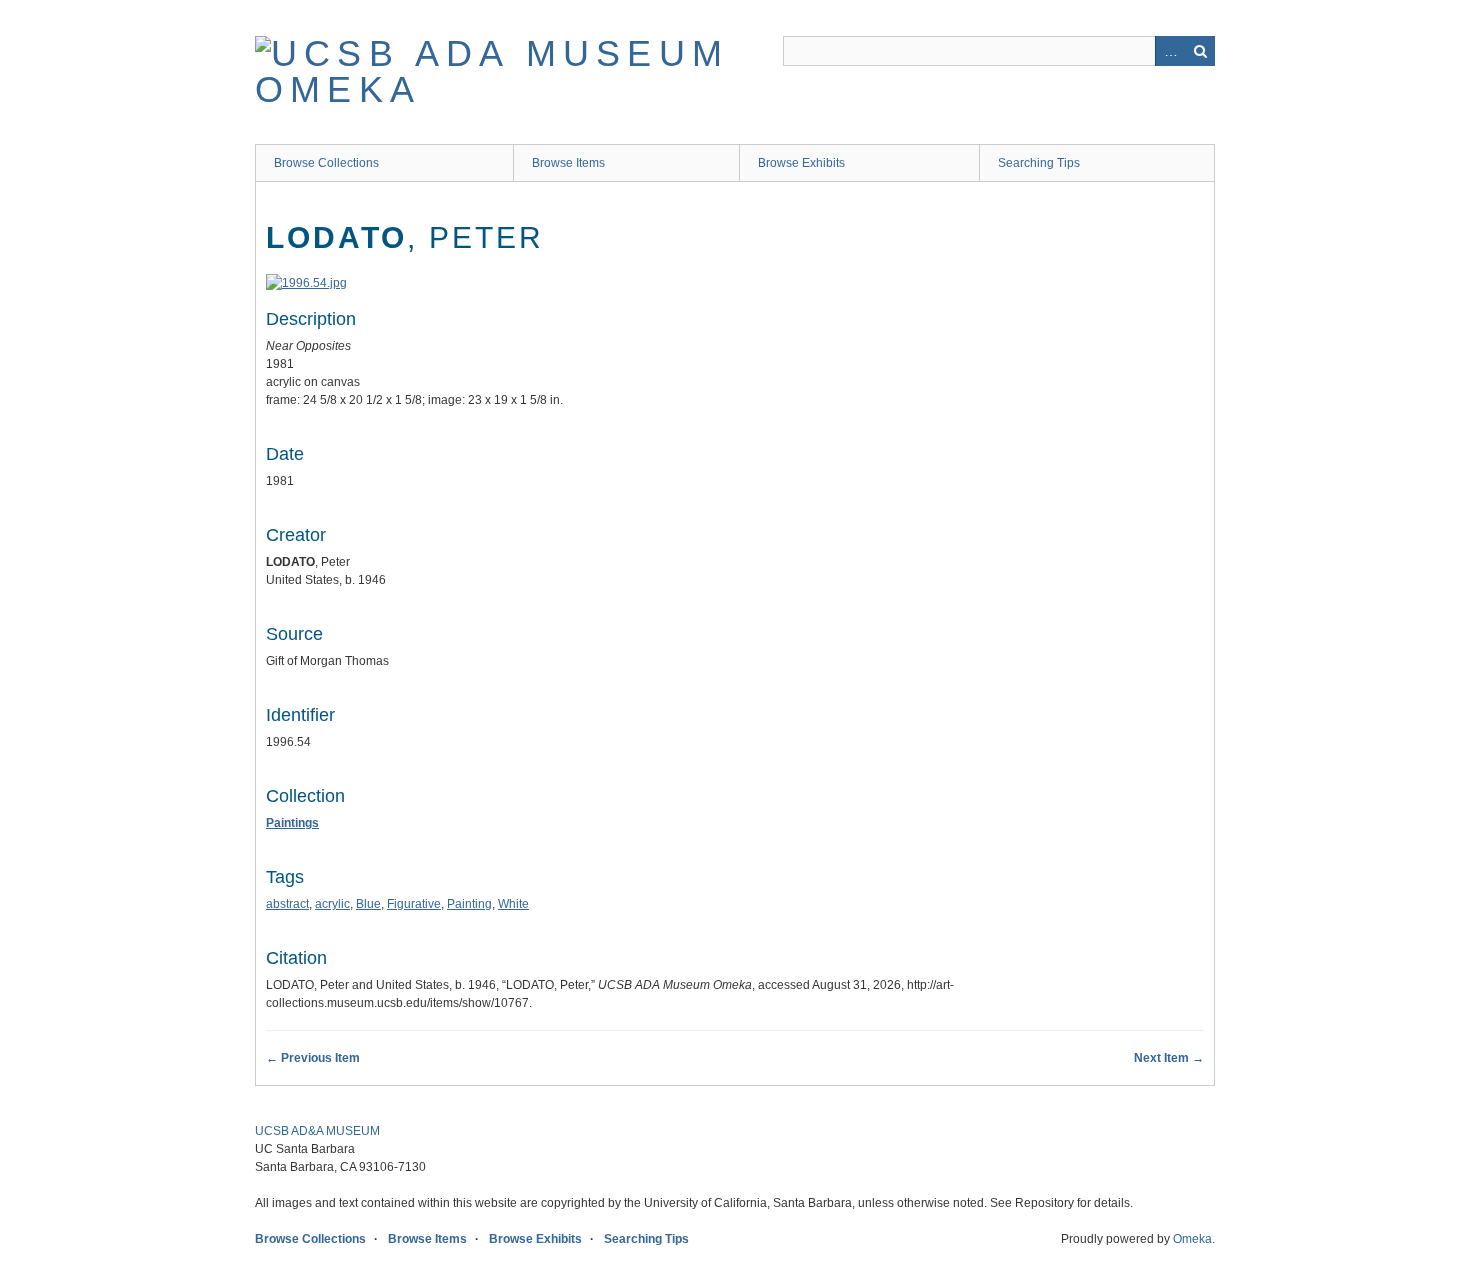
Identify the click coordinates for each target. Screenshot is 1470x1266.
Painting (469, 904)
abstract (287, 904)
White (513, 904)
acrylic (332, 904)
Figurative (414, 904)
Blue (368, 904)
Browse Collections (326, 163)
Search (1200, 51)
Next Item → (1169, 1058)
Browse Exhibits (801, 163)
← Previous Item (313, 1058)
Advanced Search (1170, 51)
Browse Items (568, 163)
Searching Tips (1039, 163)
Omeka (1192, 1239)
